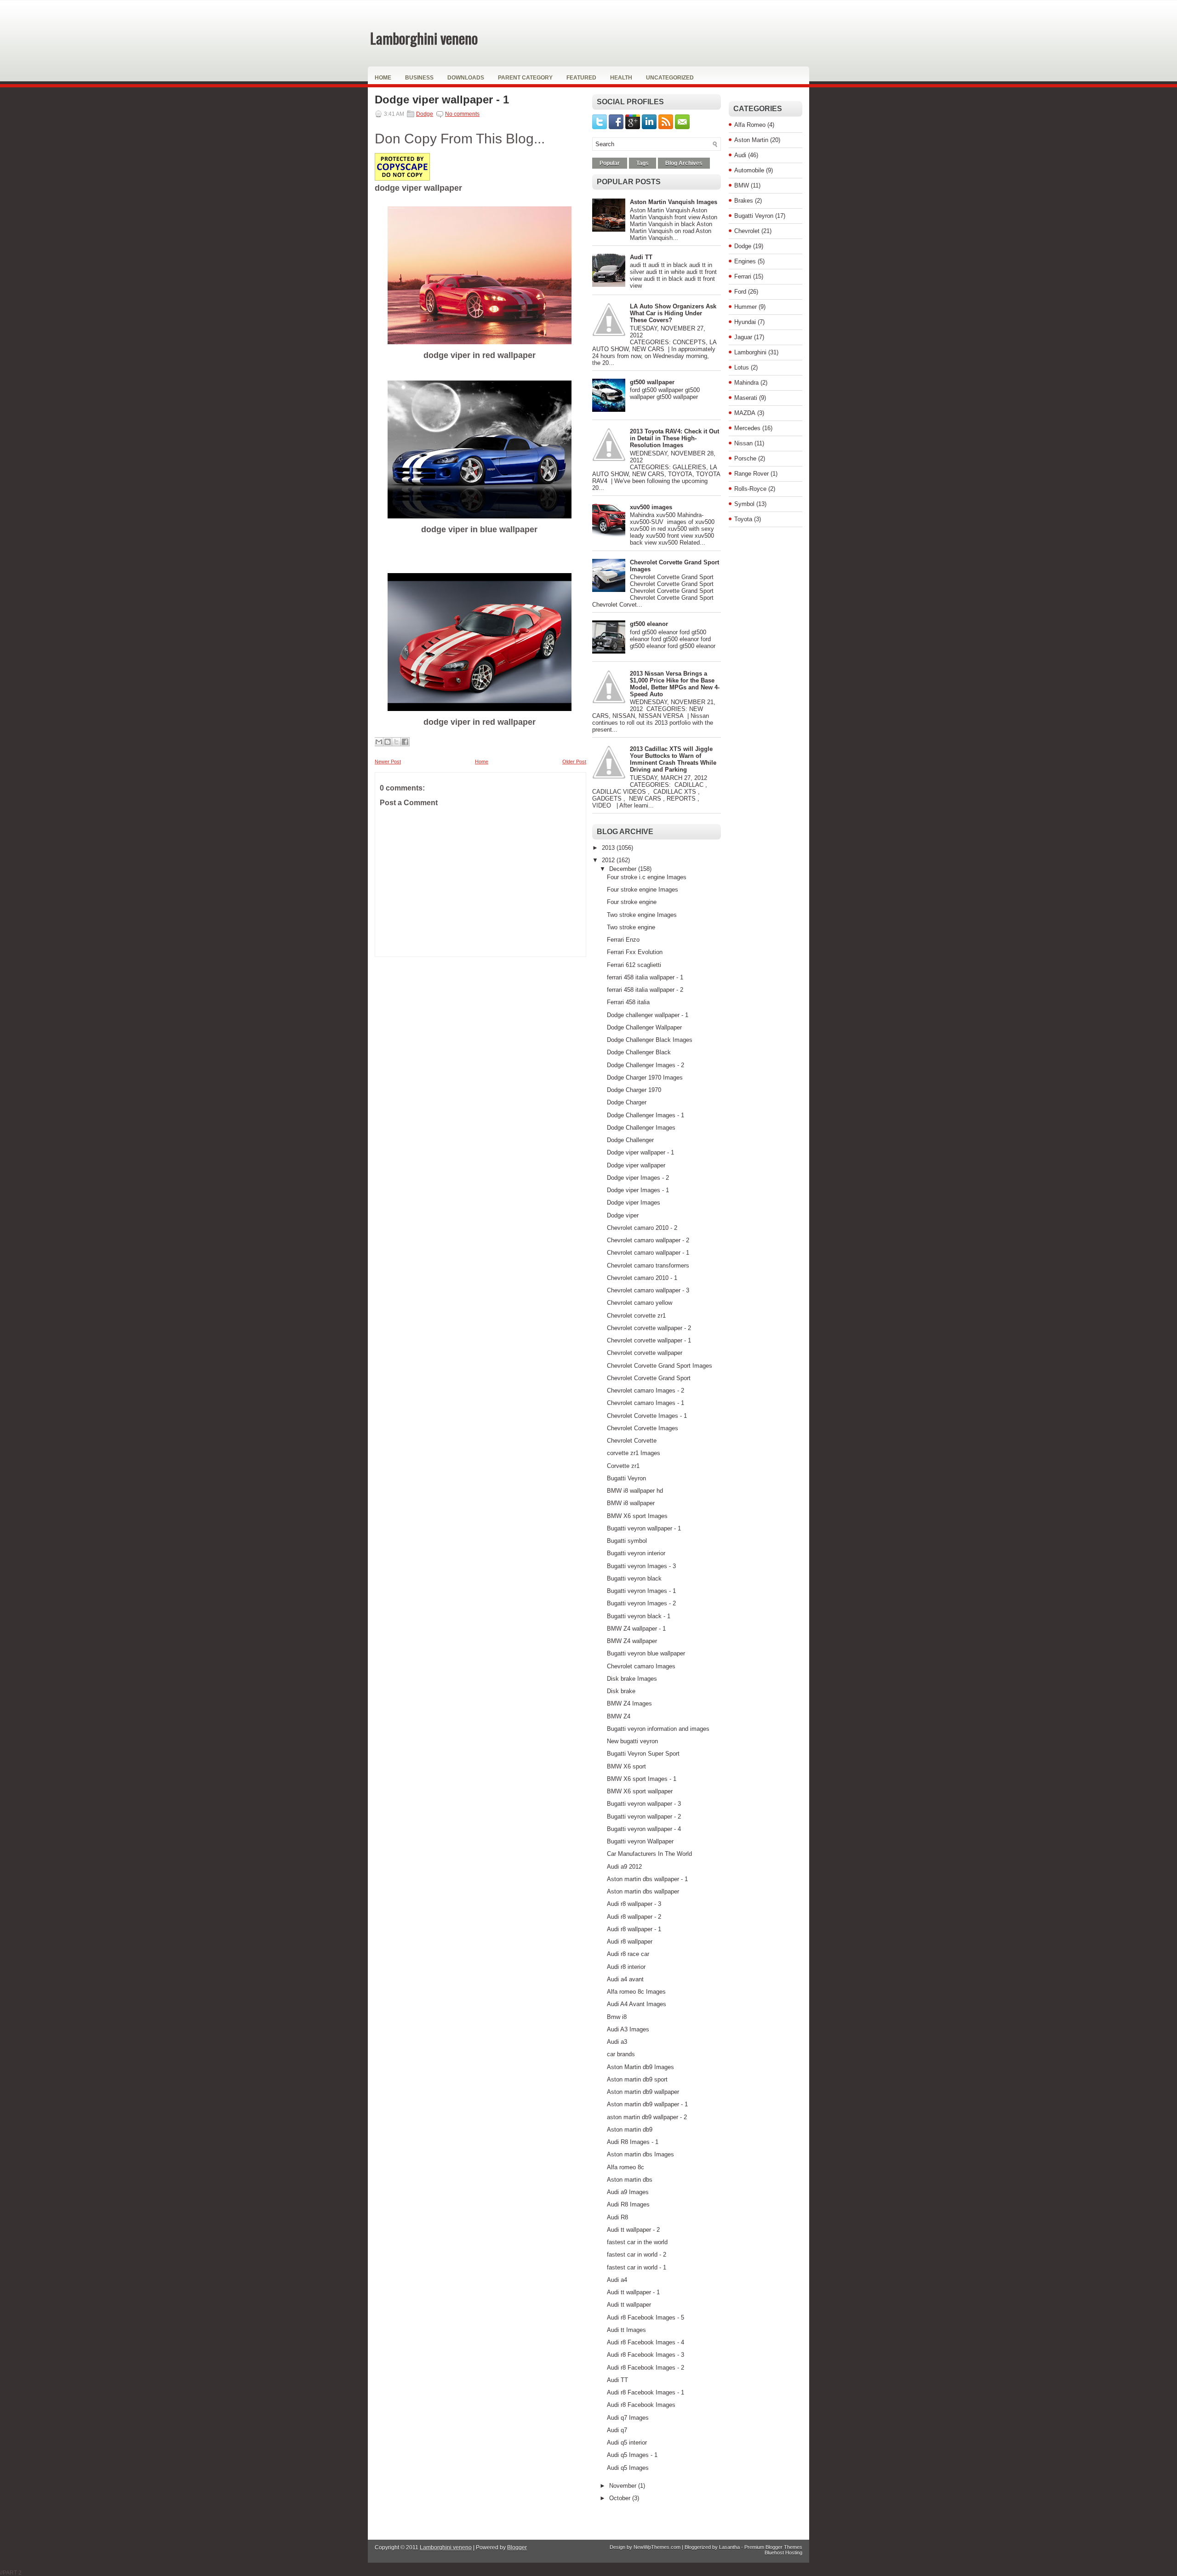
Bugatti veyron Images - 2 (641, 1603)
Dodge (425, 114)
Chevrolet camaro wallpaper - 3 (648, 1290)
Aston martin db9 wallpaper (643, 2092)
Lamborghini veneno (424, 38)
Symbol (744, 504)
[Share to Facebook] (405, 742)
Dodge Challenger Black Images (650, 1040)
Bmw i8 (617, 2017)
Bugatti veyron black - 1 (639, 1616)
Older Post (574, 762)
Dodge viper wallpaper (636, 1165)
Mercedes (747, 428)
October (621, 2498)
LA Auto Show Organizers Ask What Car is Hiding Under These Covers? (673, 313)
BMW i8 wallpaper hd (635, 1491)
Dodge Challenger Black (639, 1052)
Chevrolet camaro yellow (640, 1303)
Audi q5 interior (627, 2442)
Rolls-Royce (750, 489)
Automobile (749, 170)
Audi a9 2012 (624, 1867)
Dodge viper (623, 1215)
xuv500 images (651, 507)
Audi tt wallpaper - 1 (633, 2292)
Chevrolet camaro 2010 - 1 (642, 1278)
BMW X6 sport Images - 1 (642, 1779)
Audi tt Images (626, 2330)
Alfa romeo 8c (626, 2167)
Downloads (466, 78)
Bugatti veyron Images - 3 (641, 1566)
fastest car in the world (637, 2242)
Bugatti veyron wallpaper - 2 (644, 1817)
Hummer (746, 307)
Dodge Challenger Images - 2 (646, 1065)
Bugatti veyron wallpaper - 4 (644, 1829)
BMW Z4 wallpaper (632, 1641)
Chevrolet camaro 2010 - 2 (642, 1228)
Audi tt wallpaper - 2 (633, 2230)
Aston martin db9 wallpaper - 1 (647, 2104)
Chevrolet (747, 231)
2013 (609, 848)
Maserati (746, 398)
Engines (745, 261)
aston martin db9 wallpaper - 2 (647, 2117)
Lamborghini (750, 352)
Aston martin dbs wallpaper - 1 (647, 1879)
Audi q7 (617, 2430)
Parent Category (525, 78)
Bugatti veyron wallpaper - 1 (644, 1528)
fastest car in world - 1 (637, 2267)
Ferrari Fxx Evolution (635, 952)
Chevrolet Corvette (632, 1441)
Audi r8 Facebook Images (641, 2405)
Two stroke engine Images (642, 915)
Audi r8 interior (626, 1967)
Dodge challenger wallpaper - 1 (648, 1015)
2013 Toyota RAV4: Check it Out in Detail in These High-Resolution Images (674, 438)
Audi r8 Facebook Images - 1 (646, 2392)
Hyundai (745, 322)
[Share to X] (396, 742)
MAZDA (745, 413)
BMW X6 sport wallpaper (640, 1791)
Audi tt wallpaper (629, 2305)
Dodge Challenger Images (641, 1128)
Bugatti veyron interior (636, 1553)
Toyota (743, 519)
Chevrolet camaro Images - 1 (646, 1403)
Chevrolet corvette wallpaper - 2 (649, 1328)
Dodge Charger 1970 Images (645, 1078)
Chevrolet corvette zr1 (636, 1316)
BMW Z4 (619, 1716)
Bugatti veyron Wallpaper (640, 1841)
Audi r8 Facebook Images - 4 (646, 2342)
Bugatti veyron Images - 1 (641, 1591)
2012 (609, 860)
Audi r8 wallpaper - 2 (634, 1917)
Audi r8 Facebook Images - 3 (646, 2355)
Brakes (744, 201)
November (624, 2486)
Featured (581, 78)
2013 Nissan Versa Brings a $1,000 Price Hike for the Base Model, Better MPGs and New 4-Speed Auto (675, 684)
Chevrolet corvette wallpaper (645, 1353)
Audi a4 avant (625, 1979)
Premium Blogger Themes (773, 2547)
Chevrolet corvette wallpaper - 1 (649, 1340)
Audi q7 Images (628, 2418)
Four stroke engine (632, 902)
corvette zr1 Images (634, 1453)
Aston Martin (751, 140)
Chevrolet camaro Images (641, 1666)
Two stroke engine (631, 927)
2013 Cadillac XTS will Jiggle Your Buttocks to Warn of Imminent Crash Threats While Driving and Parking (673, 759)
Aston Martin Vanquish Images (674, 202)
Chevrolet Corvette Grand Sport (649, 1378)
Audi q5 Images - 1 (632, 2455)
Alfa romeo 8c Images (636, 1992)
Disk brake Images (632, 1679)
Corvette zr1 (623, 1466)
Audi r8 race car (628, 1954)
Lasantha (729, 2547)
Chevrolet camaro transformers (648, 1265)
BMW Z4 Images (629, 1703)
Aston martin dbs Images (640, 2154)
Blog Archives (684, 163)
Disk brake (621, 1691)
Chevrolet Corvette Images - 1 (647, 1416)
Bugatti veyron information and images (658, 1729)
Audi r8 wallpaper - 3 (634, 1904)
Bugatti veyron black (634, 1578)
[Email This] (379, 742)
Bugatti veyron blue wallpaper (646, 1653)
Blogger (517, 2548)
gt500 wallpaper (652, 382)
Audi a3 (617, 2042)
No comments (462, 114)
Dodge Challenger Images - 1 (646, 1115)
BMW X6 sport (626, 1766)
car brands (621, 2054)
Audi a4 (617, 2280)
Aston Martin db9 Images (640, 2067)
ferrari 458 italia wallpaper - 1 (645, 977)
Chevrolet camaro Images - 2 (646, 1390)
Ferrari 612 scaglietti (634, 965)
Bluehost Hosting (783, 2553)
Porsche (745, 458)
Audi (740, 155)
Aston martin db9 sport (637, 2079)
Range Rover (751, 474)
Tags (643, 163)
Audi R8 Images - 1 (633, 2142)
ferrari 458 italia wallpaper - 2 (645, 990)
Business (419, 78)
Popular (610, 163)
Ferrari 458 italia (628, 1002)
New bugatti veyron (632, 1741)
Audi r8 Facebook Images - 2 (646, 2368)
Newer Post (388, 762)
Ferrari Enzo (623, 940)
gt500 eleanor (649, 624)
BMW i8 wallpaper (631, 1503)
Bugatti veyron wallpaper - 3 (644, 1804)
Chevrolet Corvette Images (643, 1428)
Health (621, 78)
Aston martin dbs (630, 2180)
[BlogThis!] (388, 742)
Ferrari (743, 276)
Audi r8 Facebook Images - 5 (646, 2317)
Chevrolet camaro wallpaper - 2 (648, 1240)
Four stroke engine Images (643, 890)
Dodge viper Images (634, 1203)
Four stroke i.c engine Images (647, 877)
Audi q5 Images (628, 2468)
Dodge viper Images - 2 (638, 1178)
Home (383, 78)
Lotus (742, 367)
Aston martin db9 (630, 2130)
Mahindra (746, 383)
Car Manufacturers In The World (649, 1854)
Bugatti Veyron (626, 1478)
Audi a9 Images (628, 2192)
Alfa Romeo (750, 125)
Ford (740, 292)
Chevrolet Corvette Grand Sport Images (660, 1366)
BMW (742, 185)
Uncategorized (670, 78)
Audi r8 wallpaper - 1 (634, 1929)
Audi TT (641, 257)
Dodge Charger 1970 (634, 1090)
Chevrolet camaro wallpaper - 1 (648, 1253)
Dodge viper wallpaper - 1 (442, 100)
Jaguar (743, 337)
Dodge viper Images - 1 (638, 1190)
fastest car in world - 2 (637, 2255)
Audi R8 (617, 2217)
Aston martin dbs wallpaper (643, 1891)
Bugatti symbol (627, 1541)
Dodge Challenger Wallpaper (644, 1027)
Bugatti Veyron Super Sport (643, 1754)
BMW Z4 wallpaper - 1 (636, 1629)
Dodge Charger (627, 1102)
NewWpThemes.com (657, 2547)
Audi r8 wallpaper (630, 1942)
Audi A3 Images (628, 2029)
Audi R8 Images (628, 2204)
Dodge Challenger (630, 1140)
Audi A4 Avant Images (637, 2004)
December (624, 869)
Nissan (743, 443)
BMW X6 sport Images (637, 1516)
